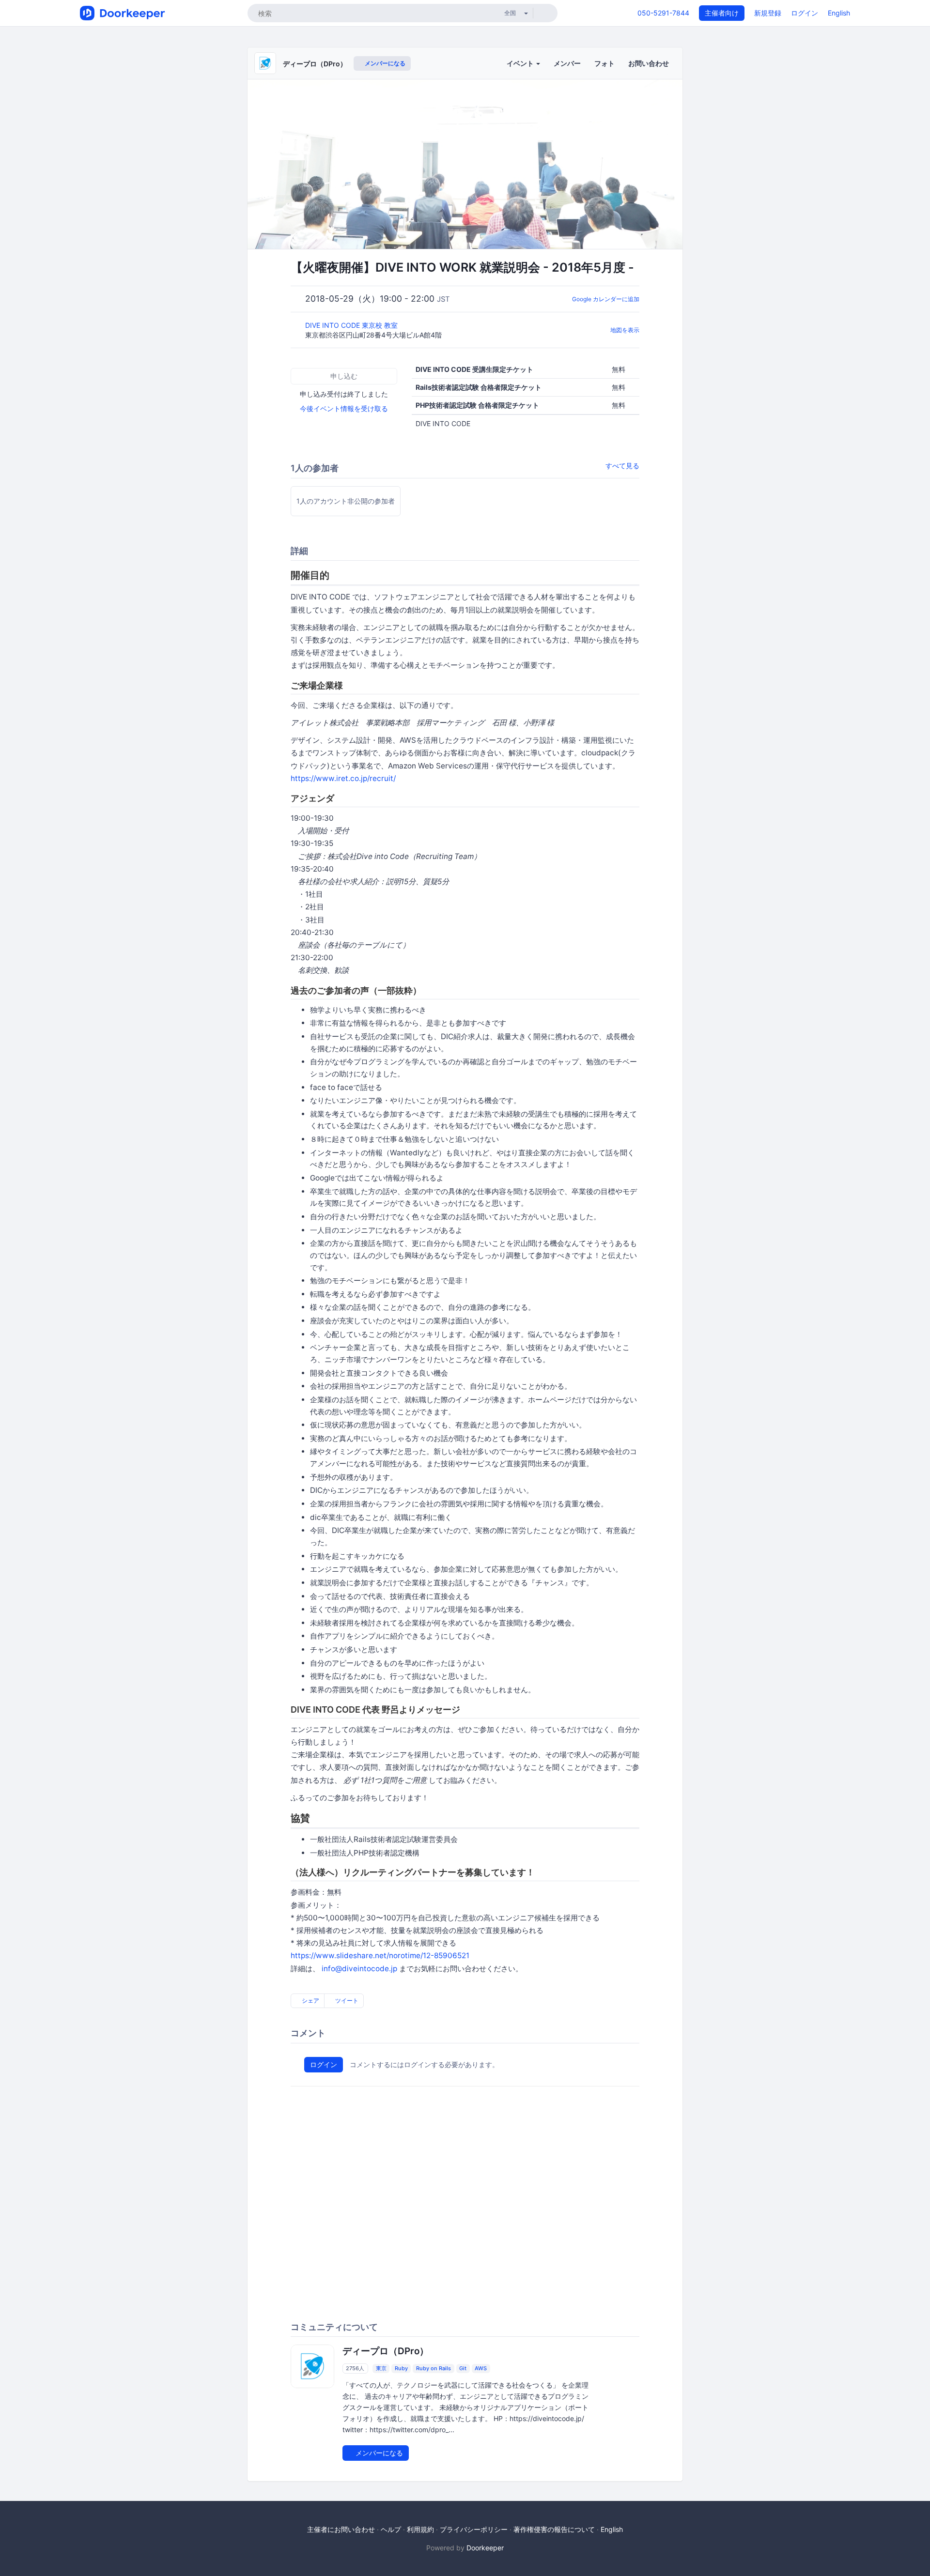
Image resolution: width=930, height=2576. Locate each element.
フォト (604, 63)
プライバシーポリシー (474, 2529)
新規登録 (768, 13)
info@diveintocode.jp (359, 1969)
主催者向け (722, 13)
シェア (310, 2001)
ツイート (346, 2001)
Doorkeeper (485, 2548)
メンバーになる (384, 63)
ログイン (805, 13)
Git (463, 2368)
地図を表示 (625, 330)
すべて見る (622, 466)
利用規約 (420, 2529)
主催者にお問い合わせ (341, 2529)
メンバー (567, 63)
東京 (381, 2368)
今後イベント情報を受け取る (344, 408)
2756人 (355, 2368)
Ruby (401, 2368)
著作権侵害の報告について (554, 2529)
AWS (481, 2368)
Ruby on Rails (434, 2368)
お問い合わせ (649, 63)
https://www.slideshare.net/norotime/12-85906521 (380, 1955)
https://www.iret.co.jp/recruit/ (343, 778)
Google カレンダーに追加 (606, 299)
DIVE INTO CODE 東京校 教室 (352, 325)
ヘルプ (391, 2529)
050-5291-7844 (663, 13)
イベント (521, 63)
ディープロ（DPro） (315, 64)
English (839, 13)
